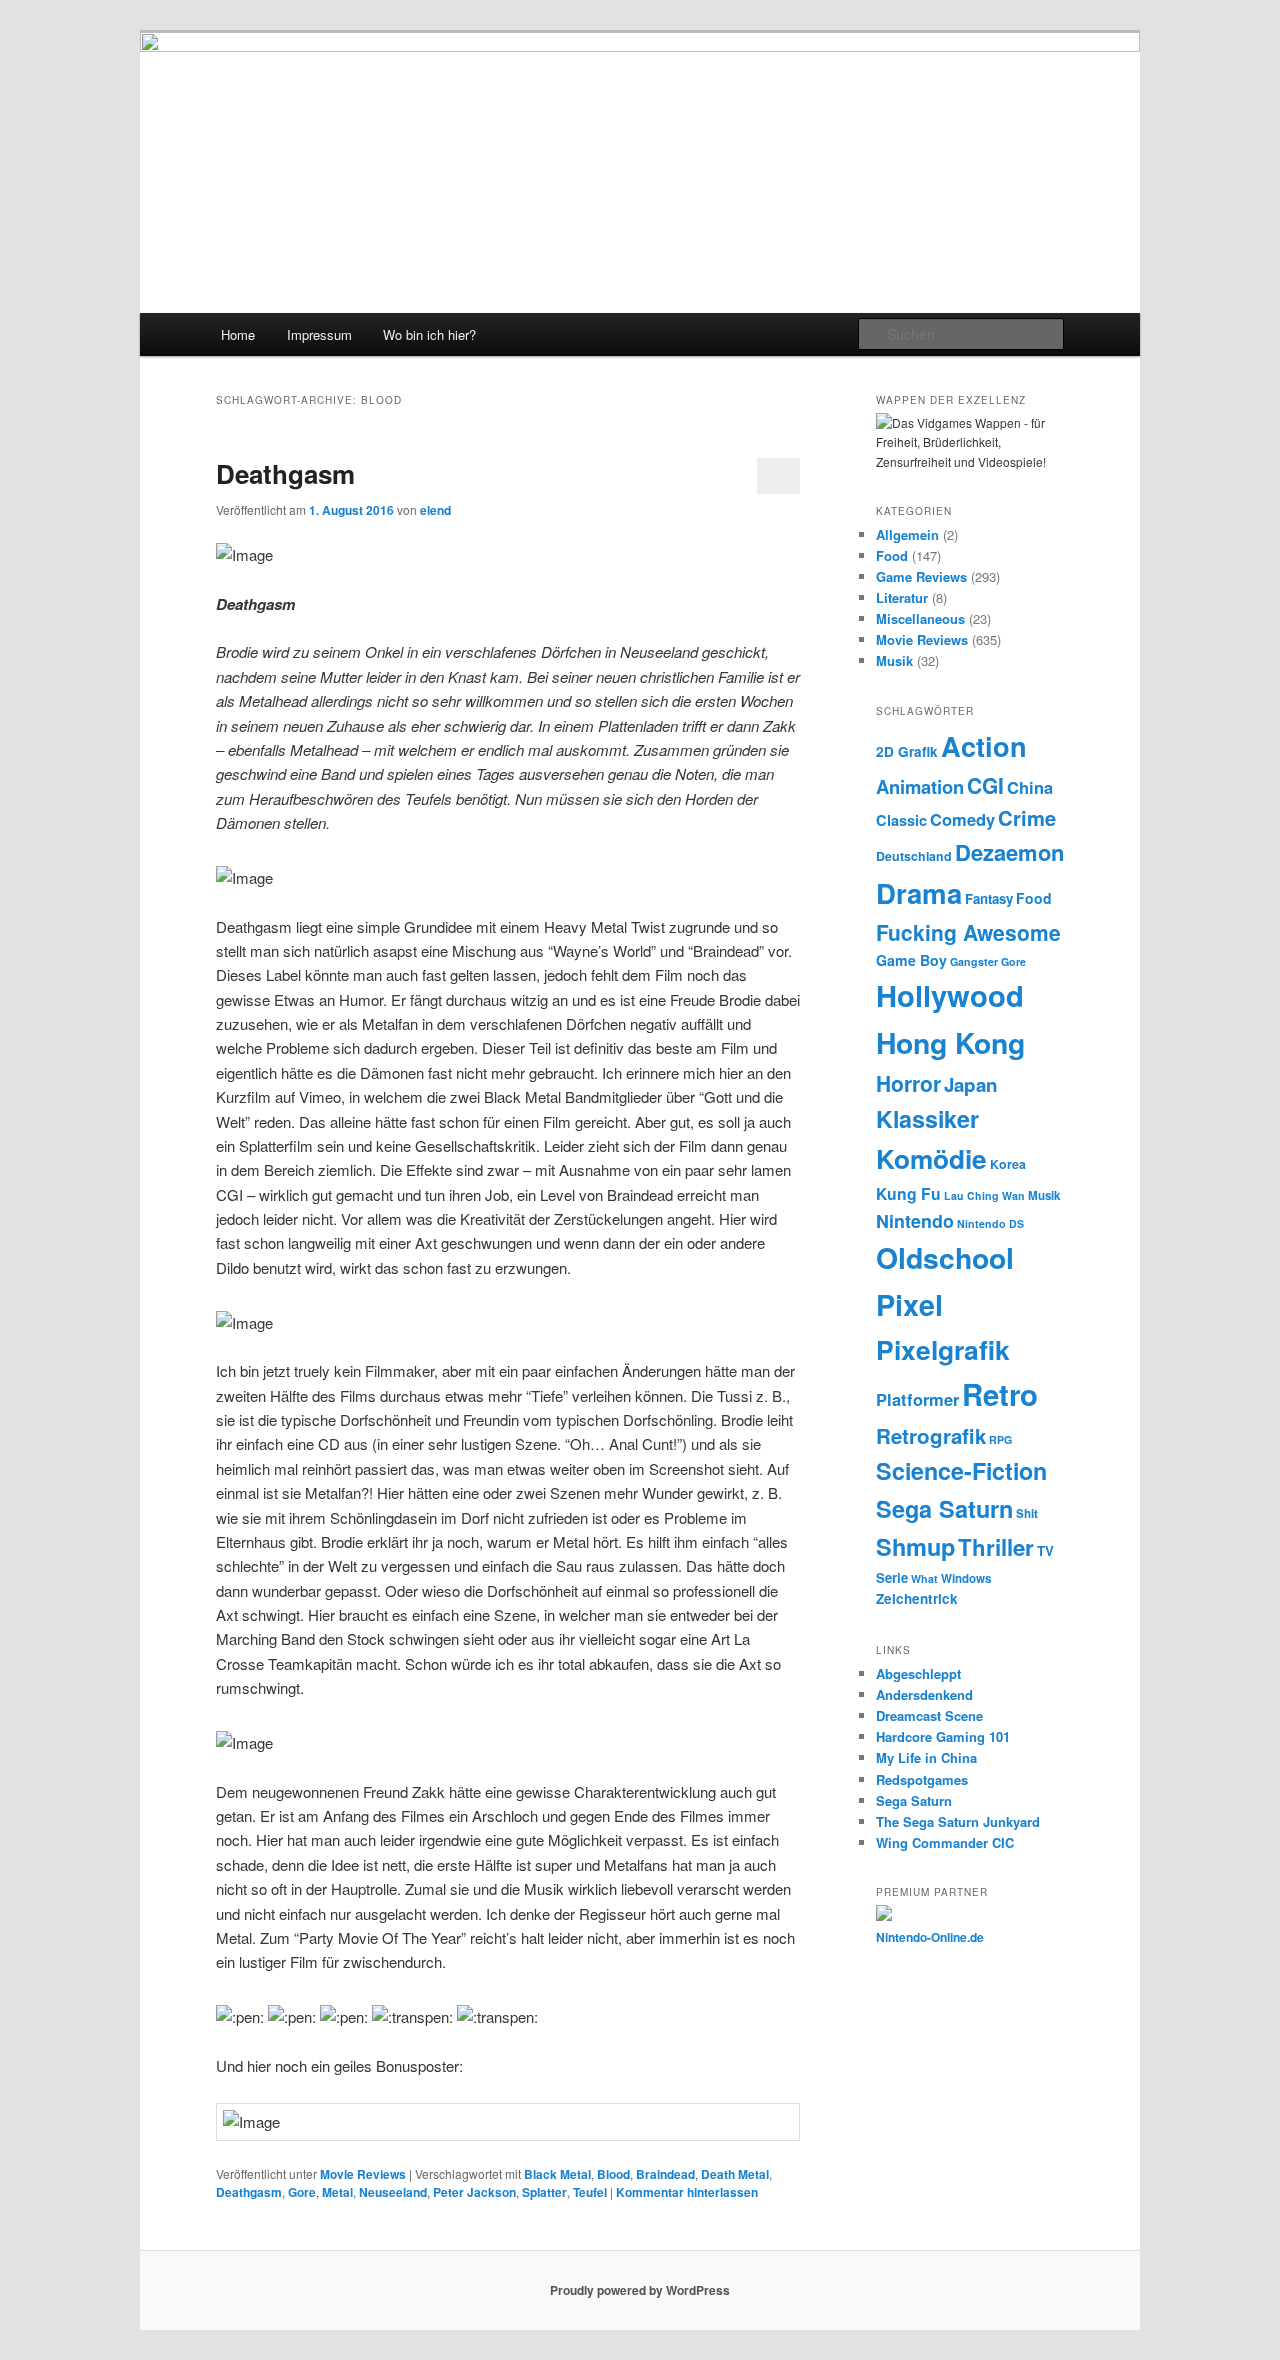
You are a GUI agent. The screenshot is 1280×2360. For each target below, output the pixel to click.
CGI (985, 785)
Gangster (974, 961)
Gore (302, 2192)
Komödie (931, 1158)
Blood (613, 2174)
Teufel (590, 2192)
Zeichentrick (917, 1598)
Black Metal (557, 2174)
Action (984, 745)
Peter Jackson (474, 2192)
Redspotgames (922, 1779)
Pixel (909, 1304)
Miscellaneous (920, 618)
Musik (894, 660)
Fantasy (989, 898)
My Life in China (926, 1757)
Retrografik (931, 1435)
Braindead (665, 2174)
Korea (1008, 1164)
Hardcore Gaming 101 (943, 1736)
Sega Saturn (944, 1508)
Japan (971, 1084)
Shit (1027, 1513)
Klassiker (927, 1118)
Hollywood (950, 995)
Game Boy (911, 960)
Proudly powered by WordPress (640, 2290)
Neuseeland (393, 2192)
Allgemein (907, 534)
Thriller (996, 1547)
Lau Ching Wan (984, 1195)
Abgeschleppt (918, 1673)
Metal (337, 2192)
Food (892, 555)
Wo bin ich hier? (429, 334)
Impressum (319, 334)
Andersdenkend (924, 1694)
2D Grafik (907, 751)
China (1030, 787)
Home (238, 334)
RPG (1000, 1439)
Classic (901, 820)
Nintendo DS (990, 1223)
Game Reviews (921, 576)
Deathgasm (285, 473)
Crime (1027, 817)
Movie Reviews (363, 2174)
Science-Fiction (961, 1470)
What (924, 1578)
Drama (919, 892)
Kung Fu (908, 1193)
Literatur (902, 597)
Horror (908, 1083)
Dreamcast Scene (929, 1715)
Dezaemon (1009, 852)
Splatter (544, 2192)
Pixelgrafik (943, 1349)
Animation (920, 786)
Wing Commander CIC (945, 1842)
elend (435, 510)
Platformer (917, 1399)
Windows (966, 1578)
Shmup (915, 1546)
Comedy (962, 819)
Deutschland (914, 856)
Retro (1000, 1394)
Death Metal (735, 2174)
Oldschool (945, 1257)
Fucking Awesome (968, 932)
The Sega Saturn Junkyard (958, 1821)
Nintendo (915, 1220)
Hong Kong (950, 1042)
